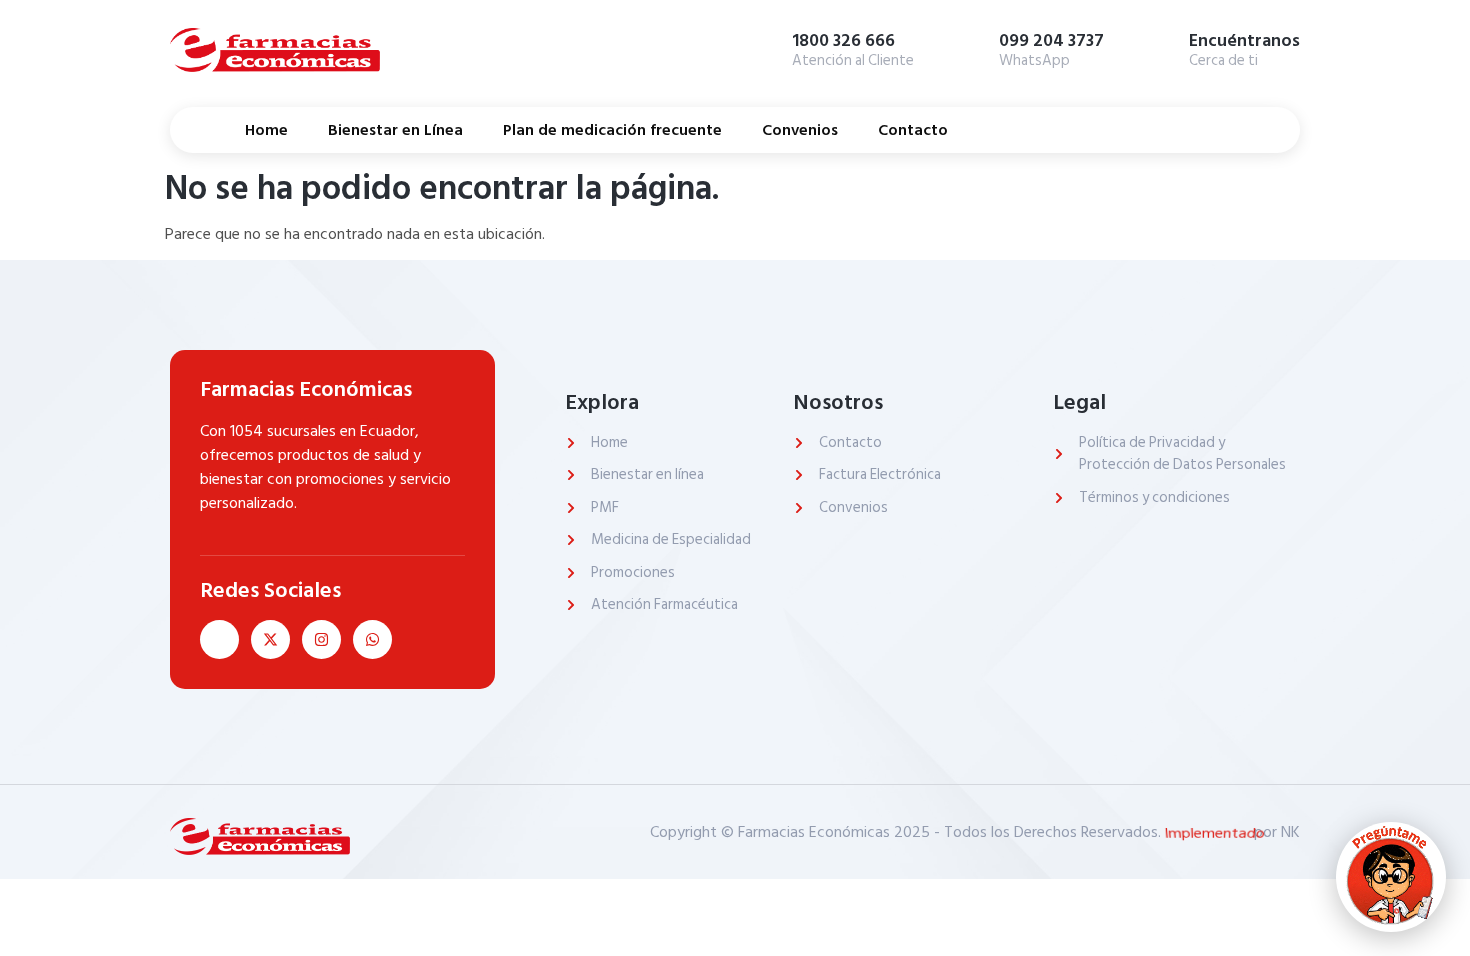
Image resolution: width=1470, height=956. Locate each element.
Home (266, 130)
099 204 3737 (1051, 40)
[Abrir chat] (1391, 877)
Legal (1079, 402)
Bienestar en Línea (395, 130)
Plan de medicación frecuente (612, 130)
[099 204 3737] (969, 47)
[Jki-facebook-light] (219, 639)
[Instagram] (321, 639)
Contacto (913, 130)
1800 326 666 (843, 40)
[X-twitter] (270, 639)
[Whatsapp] (372, 639)
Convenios (800, 130)
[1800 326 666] (762, 47)
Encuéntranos (1244, 40)
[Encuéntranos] (1159, 47)
